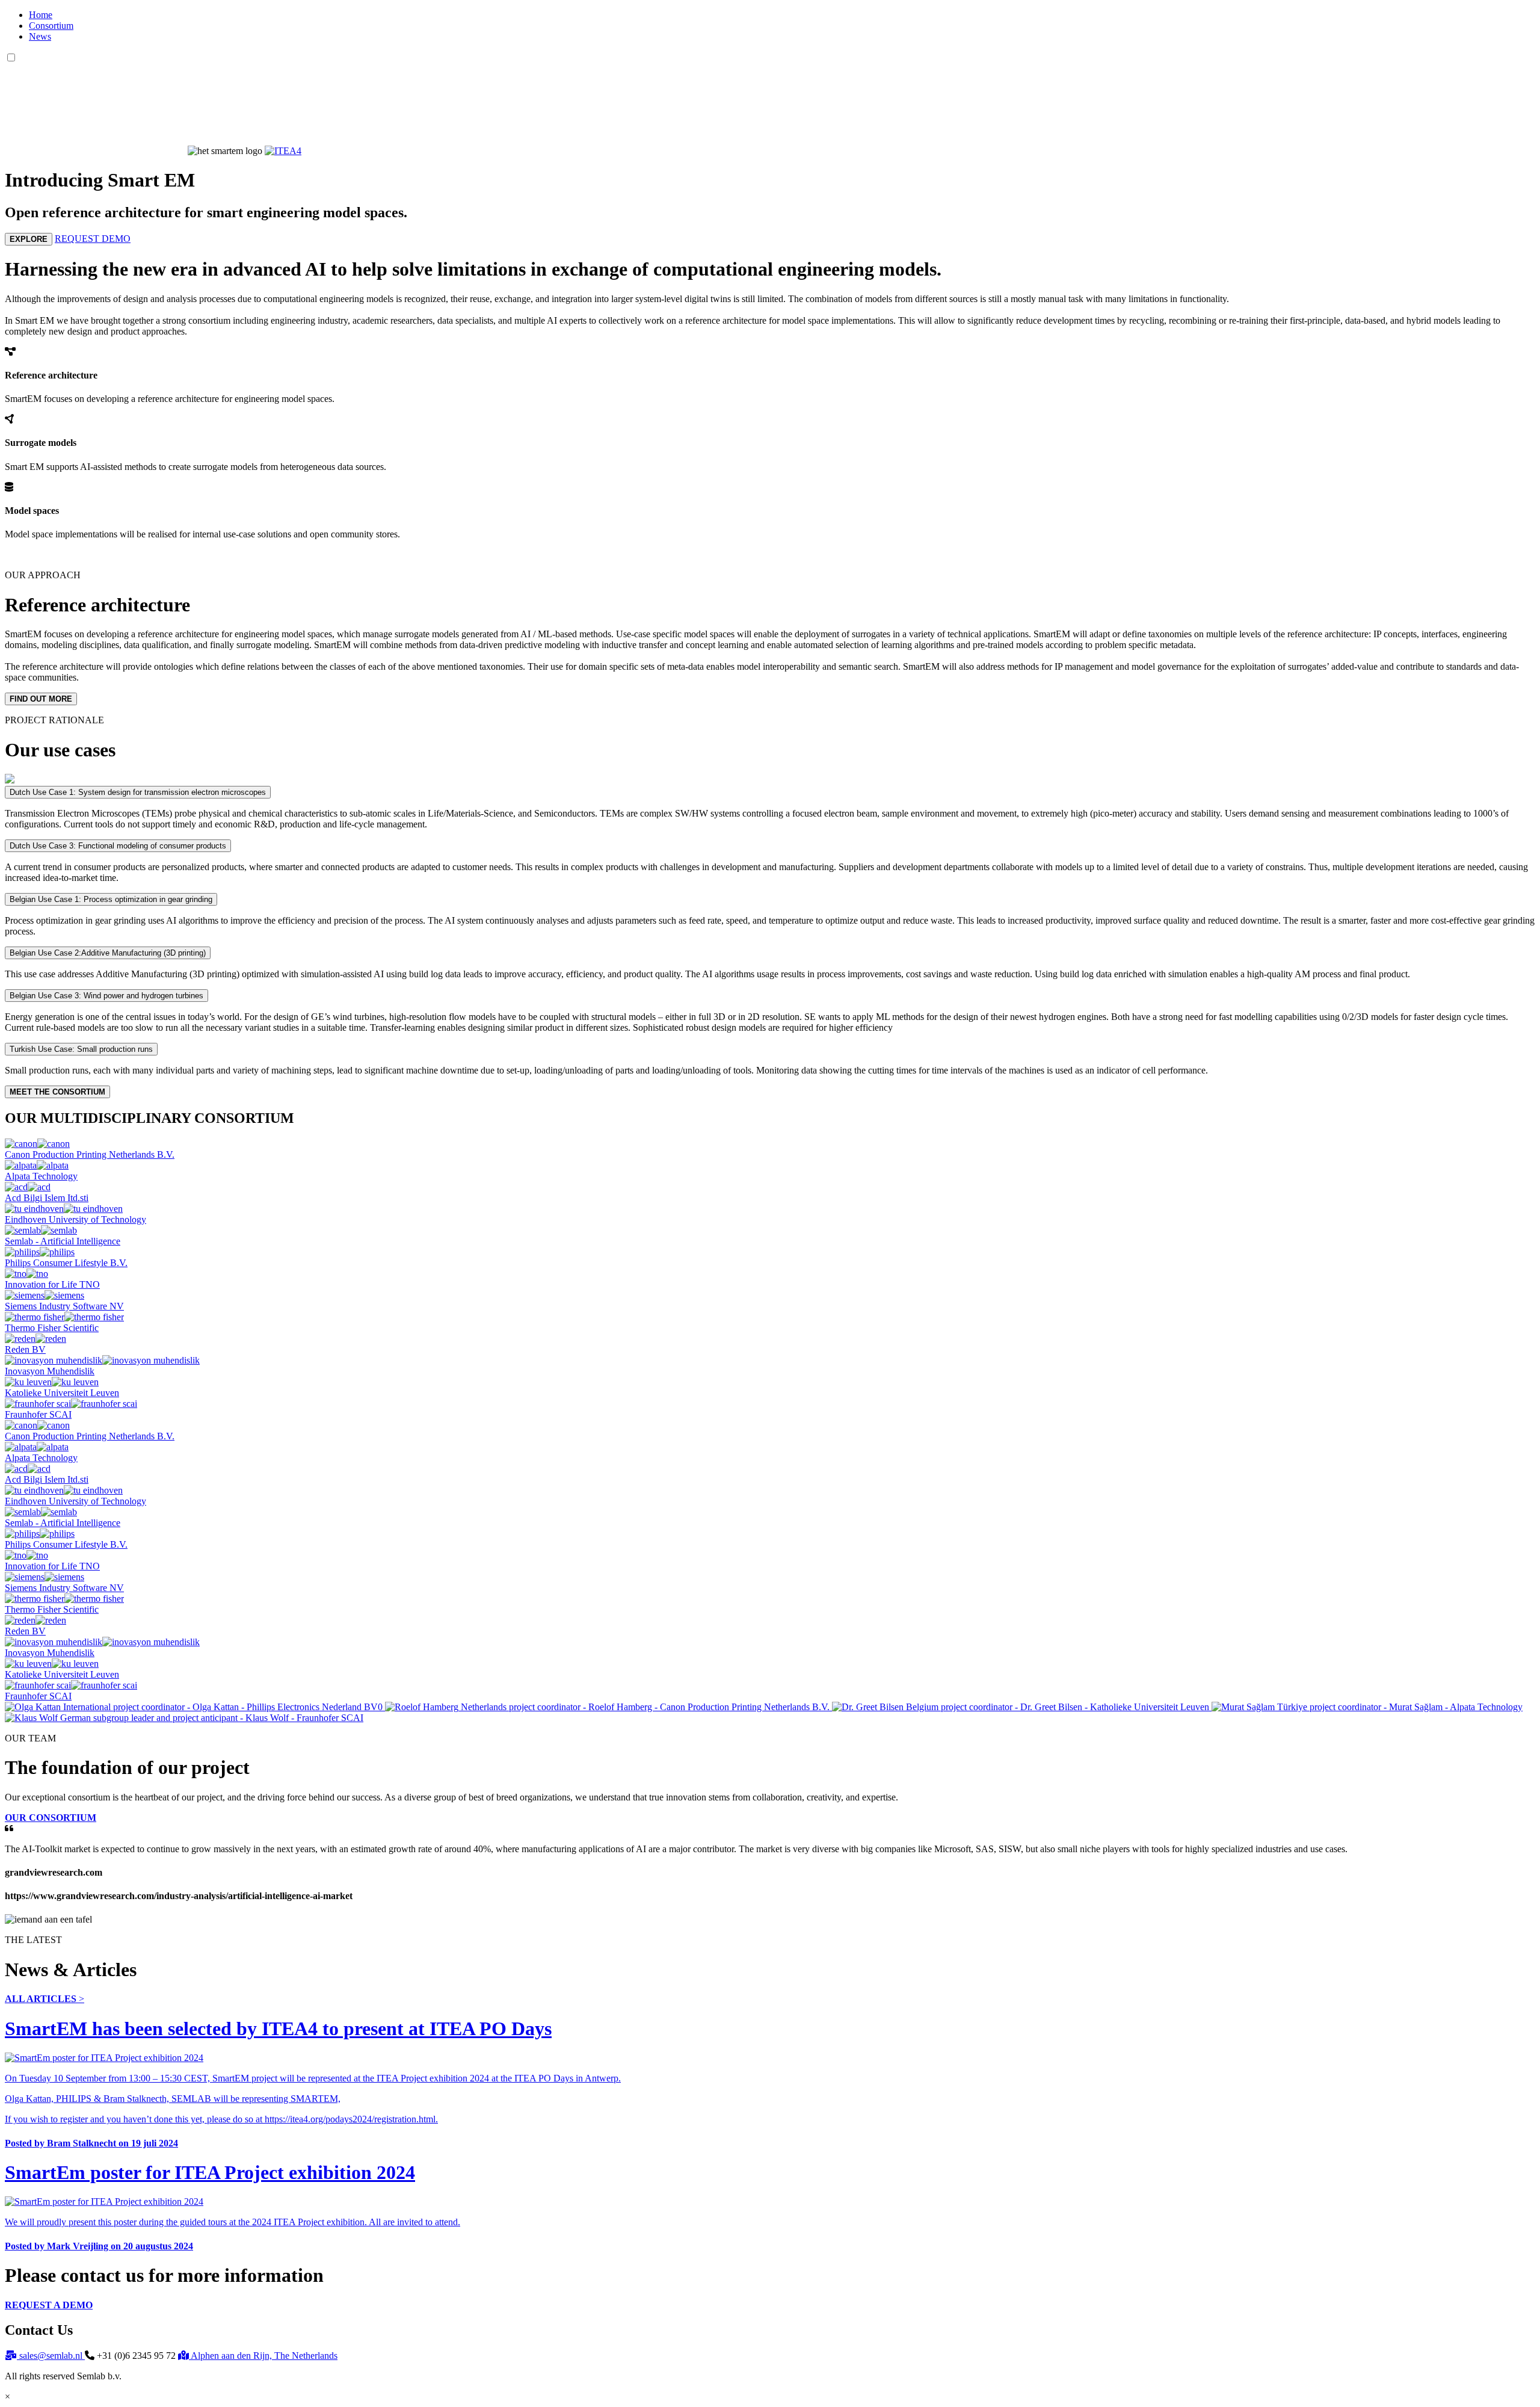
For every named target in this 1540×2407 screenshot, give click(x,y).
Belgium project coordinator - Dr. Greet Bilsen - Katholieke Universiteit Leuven (1058, 1707)
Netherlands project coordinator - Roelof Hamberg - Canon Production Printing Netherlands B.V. (645, 1707)
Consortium (51, 26)
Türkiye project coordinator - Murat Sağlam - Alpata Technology (1399, 1707)
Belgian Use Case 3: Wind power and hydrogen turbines (106, 996)
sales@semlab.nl (45, 2356)
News (40, 36)
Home (41, 15)
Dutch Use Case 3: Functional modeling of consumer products (118, 846)
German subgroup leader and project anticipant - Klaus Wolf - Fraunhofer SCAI (211, 1718)
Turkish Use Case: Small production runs (81, 1049)
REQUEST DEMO (93, 239)
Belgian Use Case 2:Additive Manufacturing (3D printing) (108, 953)
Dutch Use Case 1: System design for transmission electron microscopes (138, 792)
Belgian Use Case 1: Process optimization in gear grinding (111, 899)
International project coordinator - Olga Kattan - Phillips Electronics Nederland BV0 (223, 1707)
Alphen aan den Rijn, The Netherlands (258, 2356)
